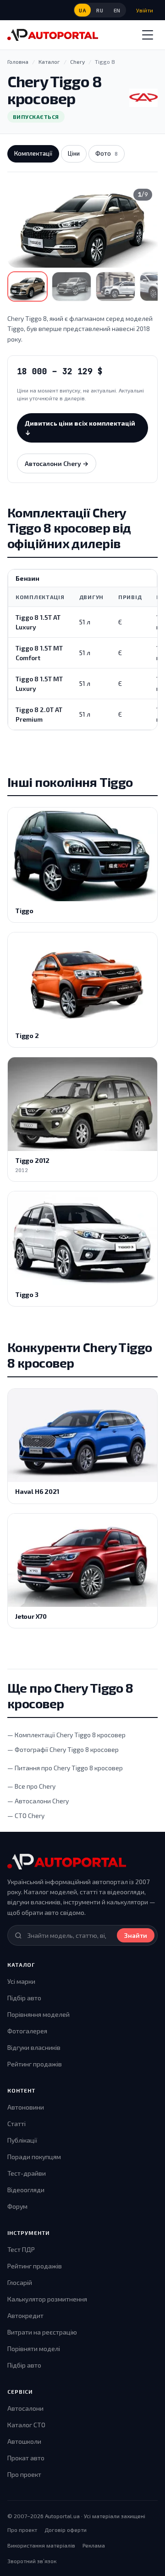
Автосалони (25, 2408)
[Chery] (143, 98)
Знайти (136, 1935)
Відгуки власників (34, 2047)
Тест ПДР (21, 2249)
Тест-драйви (27, 2173)
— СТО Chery (26, 1816)
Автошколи (24, 2441)
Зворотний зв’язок (32, 2561)
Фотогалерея (27, 2031)
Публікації (22, 2140)
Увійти (145, 10)
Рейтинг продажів (35, 2064)
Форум (17, 2206)
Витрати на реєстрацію (42, 2332)
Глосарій (20, 2282)
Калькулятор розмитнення (47, 2299)
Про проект (24, 2474)
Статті (16, 2124)
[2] (71, 286)
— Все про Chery (31, 1786)
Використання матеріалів (41, 2545)
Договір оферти (66, 2530)
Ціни (74, 153)
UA (82, 10)
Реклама (94, 2545)
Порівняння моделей (38, 2014)
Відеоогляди (26, 2190)
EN (117, 10)
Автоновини (26, 2107)
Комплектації (33, 153)
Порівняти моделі (34, 2349)
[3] (115, 286)
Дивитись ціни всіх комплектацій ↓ (80, 428)
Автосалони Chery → (57, 463)
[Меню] (148, 35)
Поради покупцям (34, 2157)
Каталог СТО (26, 2425)
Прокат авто (26, 2458)
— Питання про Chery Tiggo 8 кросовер (65, 1768)
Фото (107, 153)
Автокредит (25, 2315)
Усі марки (21, 1981)
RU (100, 10)
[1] (27, 286)
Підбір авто (24, 1998)
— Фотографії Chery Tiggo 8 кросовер (63, 1749)
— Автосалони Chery (38, 1801)
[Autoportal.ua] (53, 35)
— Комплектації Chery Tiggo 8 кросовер (66, 1735)
